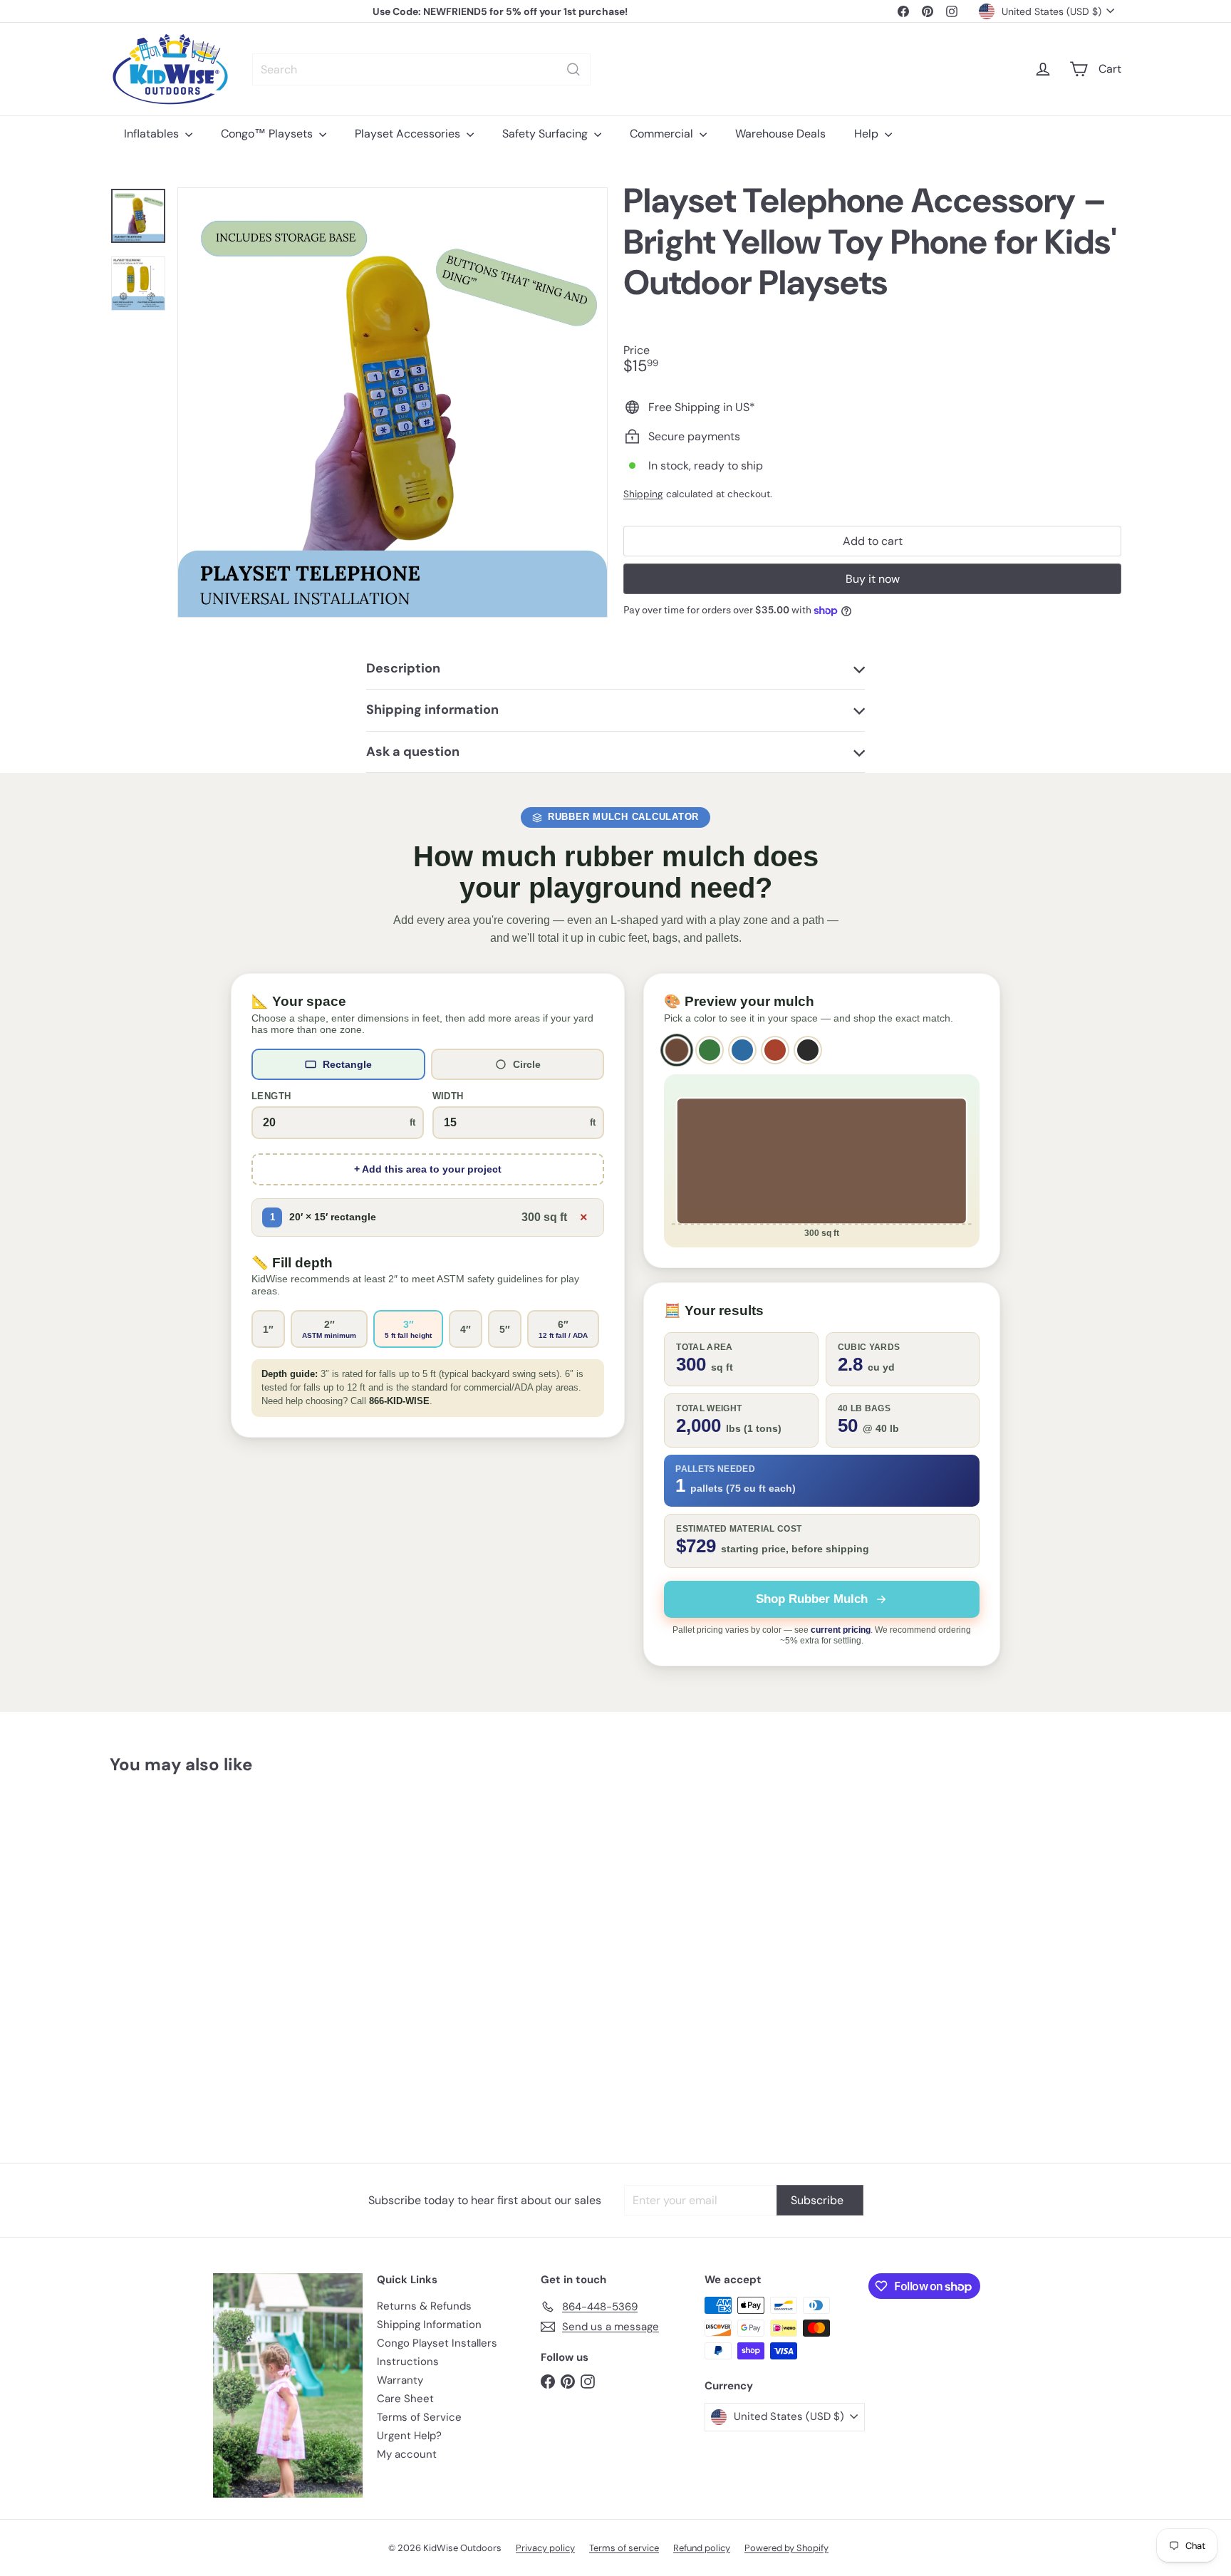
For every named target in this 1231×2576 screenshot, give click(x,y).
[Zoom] (393, 402)
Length (271, 1096)
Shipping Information (429, 2325)
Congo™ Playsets (268, 134)
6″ (563, 1329)
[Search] (573, 69)
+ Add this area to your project (428, 1169)
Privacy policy (545, 2548)
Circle (527, 1064)
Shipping (643, 494)
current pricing (841, 1630)
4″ (466, 1329)
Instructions (408, 2362)
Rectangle (347, 1064)
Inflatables (153, 134)
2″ (329, 1329)
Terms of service (624, 2548)
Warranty (400, 2380)
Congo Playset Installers (437, 2343)
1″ (268, 1329)
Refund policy (702, 2548)
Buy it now (873, 579)
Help (868, 134)
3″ (408, 1329)
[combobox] (421, 69)
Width (448, 1096)
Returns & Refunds (424, 2306)
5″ (505, 1329)
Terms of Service (419, 2417)
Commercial (663, 134)
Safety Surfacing (546, 134)
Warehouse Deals (780, 134)
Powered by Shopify (786, 2548)
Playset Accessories (409, 134)
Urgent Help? (409, 2436)
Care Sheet (405, 2399)
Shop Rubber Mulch (812, 1599)
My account (407, 2454)
